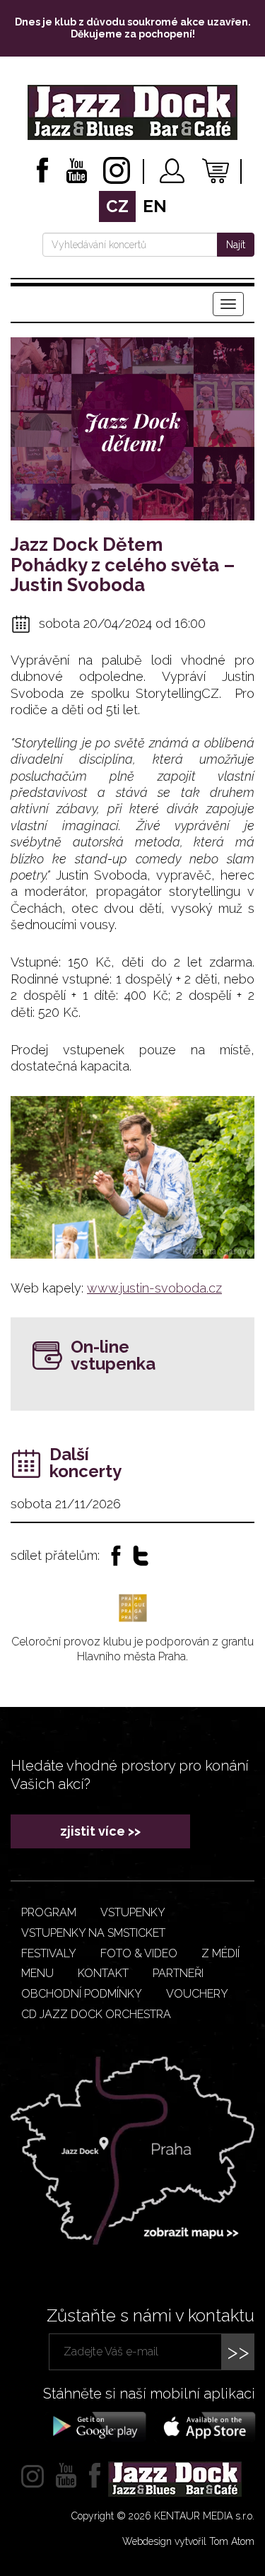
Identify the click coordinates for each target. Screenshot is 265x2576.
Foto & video (139, 1953)
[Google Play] (97, 2425)
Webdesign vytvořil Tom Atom (188, 2541)
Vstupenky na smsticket (93, 1933)
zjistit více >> (100, 1831)
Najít (236, 245)
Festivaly (49, 1953)
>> (238, 2351)
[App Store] (205, 2425)
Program (49, 1912)
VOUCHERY (197, 1994)
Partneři (178, 1973)
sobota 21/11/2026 (66, 1504)
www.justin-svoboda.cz (154, 1288)
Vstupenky (133, 1912)
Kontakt (103, 1973)
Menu (37, 1973)
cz (117, 206)
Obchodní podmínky (82, 1994)
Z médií (220, 1953)
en (155, 206)
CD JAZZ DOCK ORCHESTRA (96, 2014)
